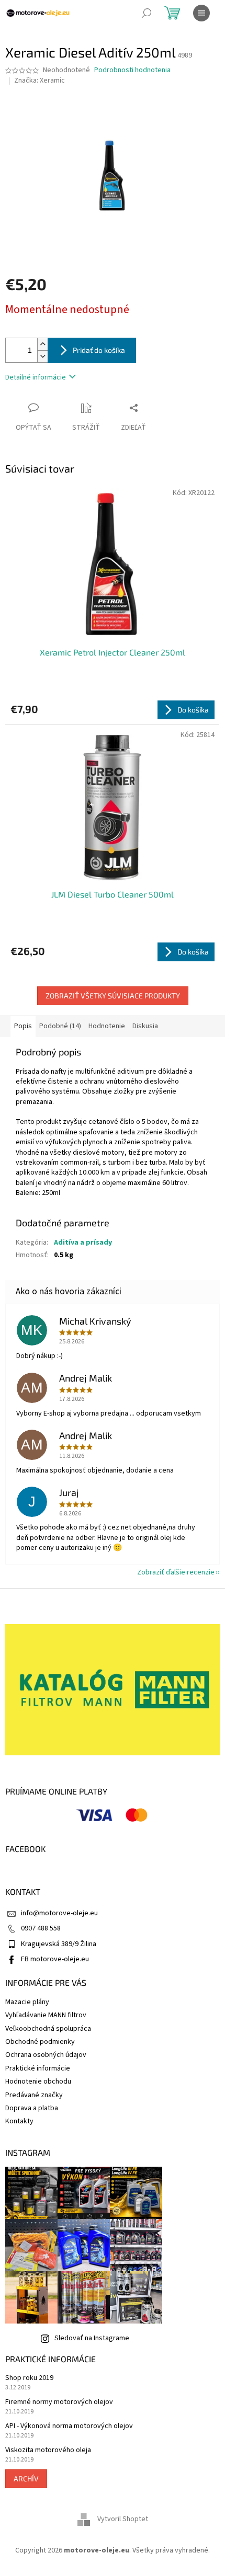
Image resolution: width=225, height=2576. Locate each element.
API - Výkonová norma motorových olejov (69, 2426)
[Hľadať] (147, 13)
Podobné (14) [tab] (60, 1026)
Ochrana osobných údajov (46, 2055)
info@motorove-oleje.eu (59, 1913)
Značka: (40, 80)
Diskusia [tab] (145, 1026)
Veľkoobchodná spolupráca (48, 2029)
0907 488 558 (41, 1928)
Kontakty (19, 2121)
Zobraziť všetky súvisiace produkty (113, 996)
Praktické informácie (38, 2068)
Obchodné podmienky (40, 2042)
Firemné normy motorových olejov (59, 2402)
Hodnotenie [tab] (107, 1026)
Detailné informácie (36, 377)
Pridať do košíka (99, 350)
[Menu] (201, 13)
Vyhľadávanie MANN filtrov (46, 2015)
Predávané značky (34, 2095)
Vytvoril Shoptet (123, 2520)
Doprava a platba (32, 2108)
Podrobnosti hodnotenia (132, 70)
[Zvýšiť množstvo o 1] (42, 344)
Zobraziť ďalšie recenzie (176, 1572)
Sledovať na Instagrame (92, 2338)
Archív (26, 2479)
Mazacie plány (27, 2002)
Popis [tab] (23, 1026)
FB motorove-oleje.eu (55, 1959)
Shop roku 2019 (29, 2378)
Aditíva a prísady (83, 1243)
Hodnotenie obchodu (38, 2081)
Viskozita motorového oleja (48, 2450)
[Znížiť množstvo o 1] (42, 356)
